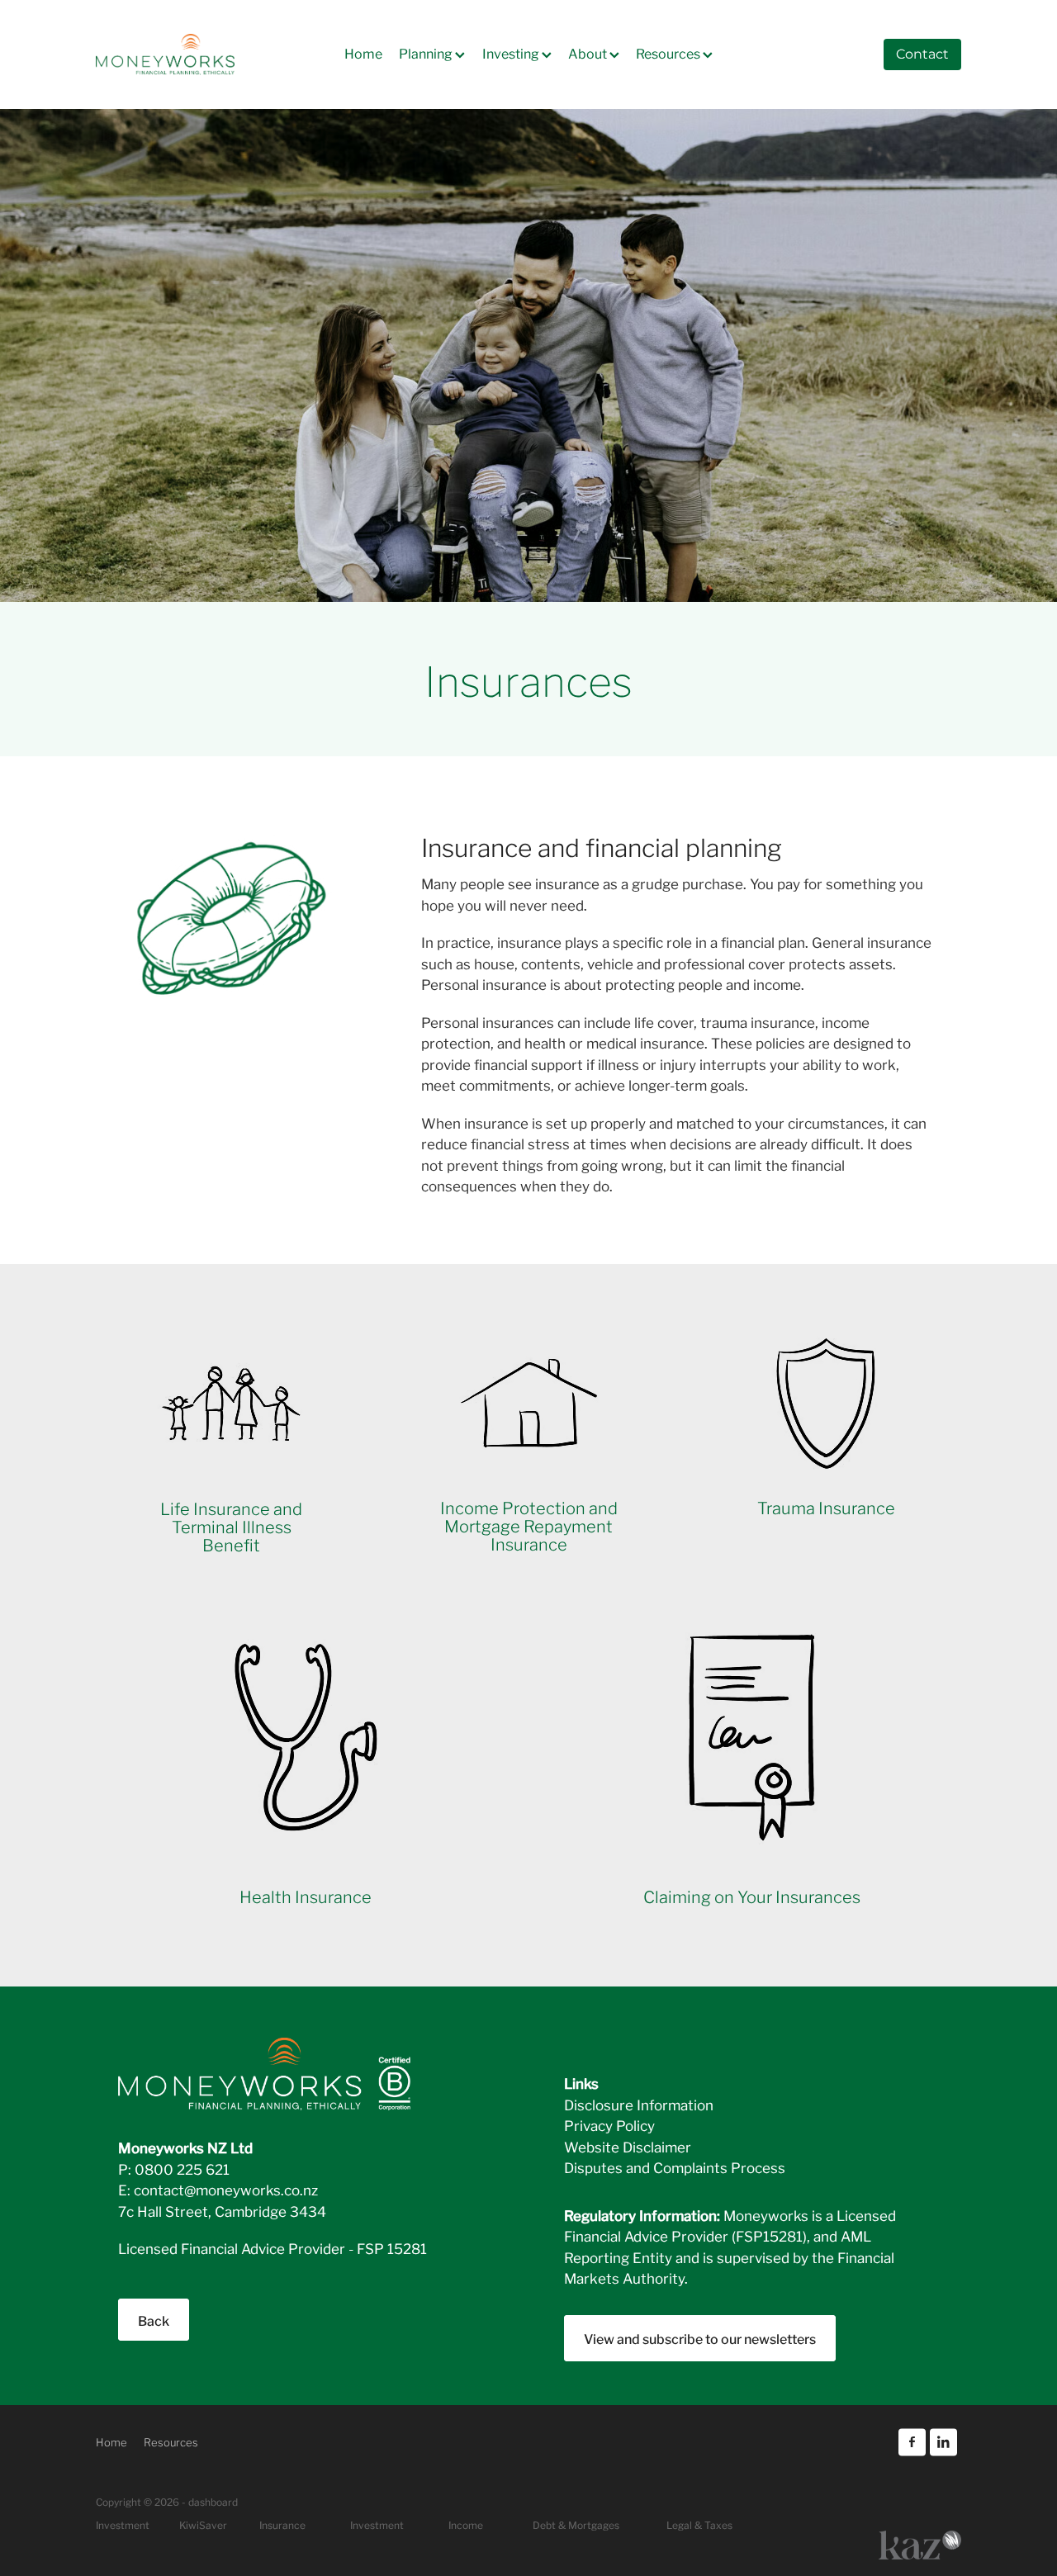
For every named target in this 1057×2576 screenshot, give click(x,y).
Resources (669, 52)
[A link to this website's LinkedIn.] (943, 2442)
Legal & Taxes (699, 2524)
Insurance (282, 2524)
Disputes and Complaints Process (675, 2167)
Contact (922, 54)
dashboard (213, 2501)
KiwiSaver (203, 2524)
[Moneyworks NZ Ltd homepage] (182, 54)
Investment (377, 2524)
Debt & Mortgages (576, 2524)
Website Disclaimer (628, 2146)
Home (363, 52)
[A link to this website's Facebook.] (912, 2442)
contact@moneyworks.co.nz (226, 2189)
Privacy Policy (609, 2125)
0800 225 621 (182, 2169)
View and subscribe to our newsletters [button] (700, 2338)
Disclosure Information (639, 2104)
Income (466, 2524)
